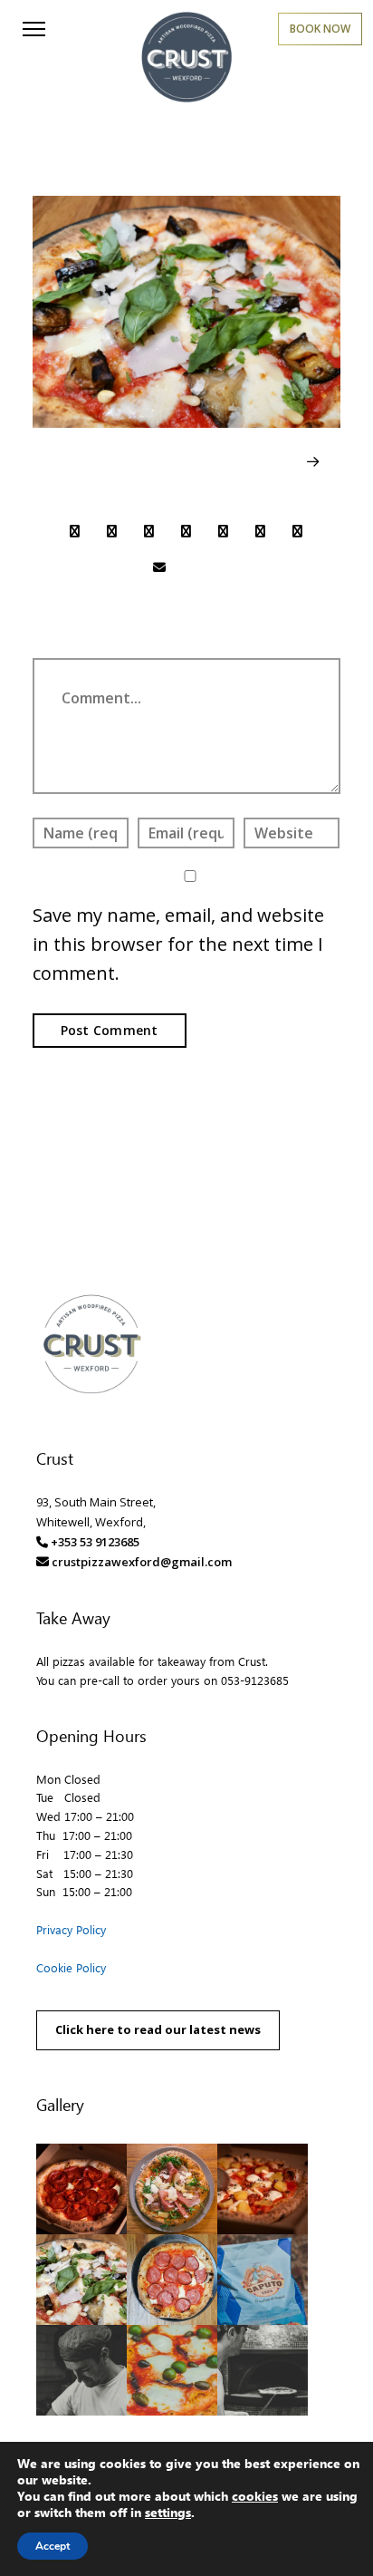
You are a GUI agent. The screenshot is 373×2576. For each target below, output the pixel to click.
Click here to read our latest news (158, 2029)
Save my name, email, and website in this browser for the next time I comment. (178, 944)
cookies (255, 2496)
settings (168, 2513)
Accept (53, 2546)
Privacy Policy (71, 1929)
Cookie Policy (71, 1967)
